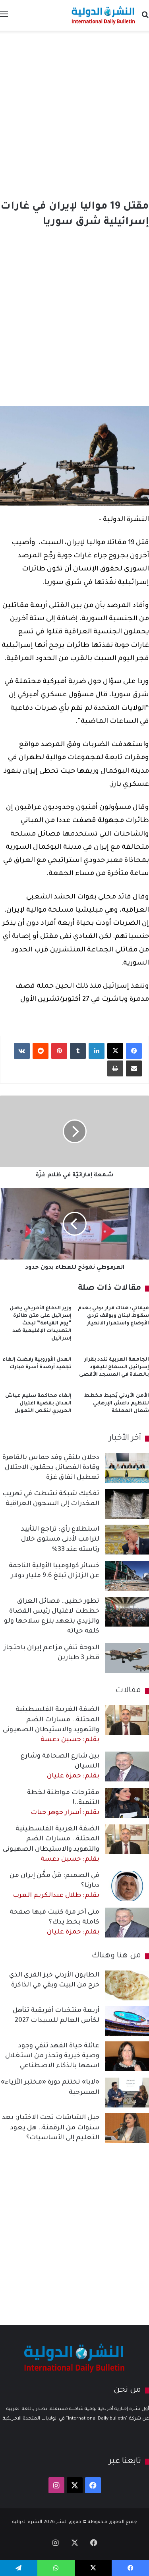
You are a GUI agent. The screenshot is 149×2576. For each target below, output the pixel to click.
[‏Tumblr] (78, 1051)
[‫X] (115, 1051)
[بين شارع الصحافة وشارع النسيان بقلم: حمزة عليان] (127, 1766)
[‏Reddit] (41, 1051)
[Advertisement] (74, 113)
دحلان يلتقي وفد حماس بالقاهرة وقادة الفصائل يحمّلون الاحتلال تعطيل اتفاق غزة (51, 1468)
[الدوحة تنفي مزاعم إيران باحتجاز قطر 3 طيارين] (127, 1658)
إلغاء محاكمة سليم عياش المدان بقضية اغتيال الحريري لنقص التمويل (38, 1404)
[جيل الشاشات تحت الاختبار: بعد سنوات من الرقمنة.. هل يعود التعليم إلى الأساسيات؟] (127, 2128)
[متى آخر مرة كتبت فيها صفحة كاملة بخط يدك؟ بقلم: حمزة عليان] (127, 1923)
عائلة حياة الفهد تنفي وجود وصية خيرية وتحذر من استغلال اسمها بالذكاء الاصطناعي (52, 2056)
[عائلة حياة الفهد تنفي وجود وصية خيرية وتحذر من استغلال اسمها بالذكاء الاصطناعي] (127, 2056)
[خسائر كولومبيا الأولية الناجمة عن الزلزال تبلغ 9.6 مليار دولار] (127, 1576)
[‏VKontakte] (22, 1051)
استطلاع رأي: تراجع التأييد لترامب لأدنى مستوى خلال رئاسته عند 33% (60, 1539)
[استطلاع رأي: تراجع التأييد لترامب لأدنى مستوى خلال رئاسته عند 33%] (127, 1540)
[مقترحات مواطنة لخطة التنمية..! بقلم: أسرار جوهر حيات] (127, 1803)
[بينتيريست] (59, 1051)
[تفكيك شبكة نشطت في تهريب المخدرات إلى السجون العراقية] (127, 1504)
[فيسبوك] (134, 1051)
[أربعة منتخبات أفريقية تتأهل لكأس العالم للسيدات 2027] (127, 2021)
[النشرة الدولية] (103, 15)
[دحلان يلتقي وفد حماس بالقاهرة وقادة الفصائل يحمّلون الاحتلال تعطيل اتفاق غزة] (127, 1468)
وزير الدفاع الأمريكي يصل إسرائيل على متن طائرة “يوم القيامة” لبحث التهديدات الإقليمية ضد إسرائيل (41, 1324)
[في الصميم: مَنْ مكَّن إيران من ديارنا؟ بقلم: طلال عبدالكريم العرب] (127, 1886)
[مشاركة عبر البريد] (134, 1068)
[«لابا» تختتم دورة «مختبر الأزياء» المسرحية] (127, 2093)
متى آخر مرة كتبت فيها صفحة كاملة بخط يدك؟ (54, 1922)
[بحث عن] (145, 18)
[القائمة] (4, 18)
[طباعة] (115, 1068)
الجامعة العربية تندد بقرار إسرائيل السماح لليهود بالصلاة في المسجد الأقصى (114, 1367)
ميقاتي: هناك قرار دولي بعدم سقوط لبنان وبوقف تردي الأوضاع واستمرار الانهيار (113, 1316)
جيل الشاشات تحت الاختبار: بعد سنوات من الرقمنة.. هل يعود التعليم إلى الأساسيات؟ (51, 2128)
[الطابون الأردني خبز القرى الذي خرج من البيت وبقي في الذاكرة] (127, 1985)
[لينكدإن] (97, 1051)
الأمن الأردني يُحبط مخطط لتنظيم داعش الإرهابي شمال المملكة (117, 1404)
